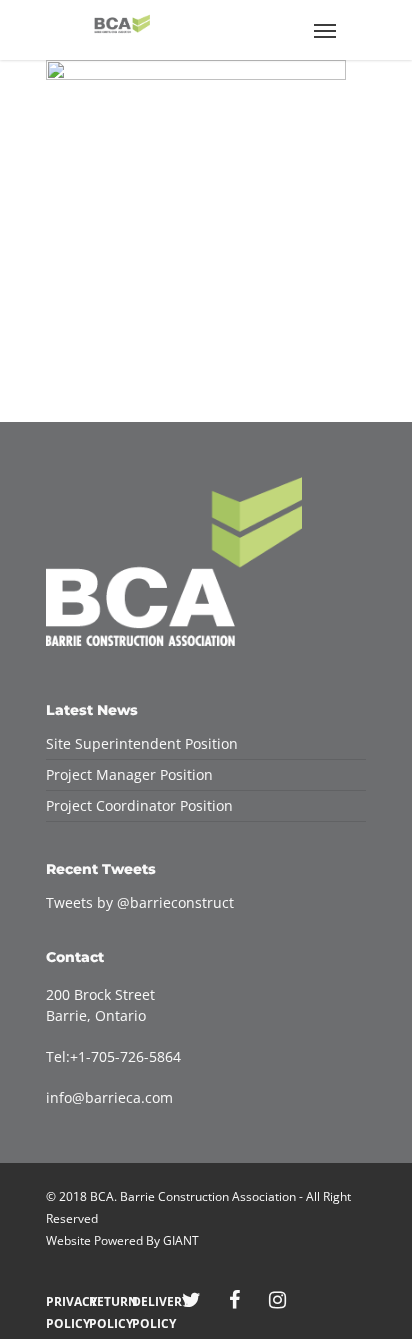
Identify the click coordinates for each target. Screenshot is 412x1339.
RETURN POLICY (105, 1301)
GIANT (181, 1240)
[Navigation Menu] (325, 30)
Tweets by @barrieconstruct (140, 902)
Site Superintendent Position (142, 743)
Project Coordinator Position (139, 805)
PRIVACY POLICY (62, 1301)
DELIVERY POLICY (148, 1301)
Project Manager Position (129, 774)
